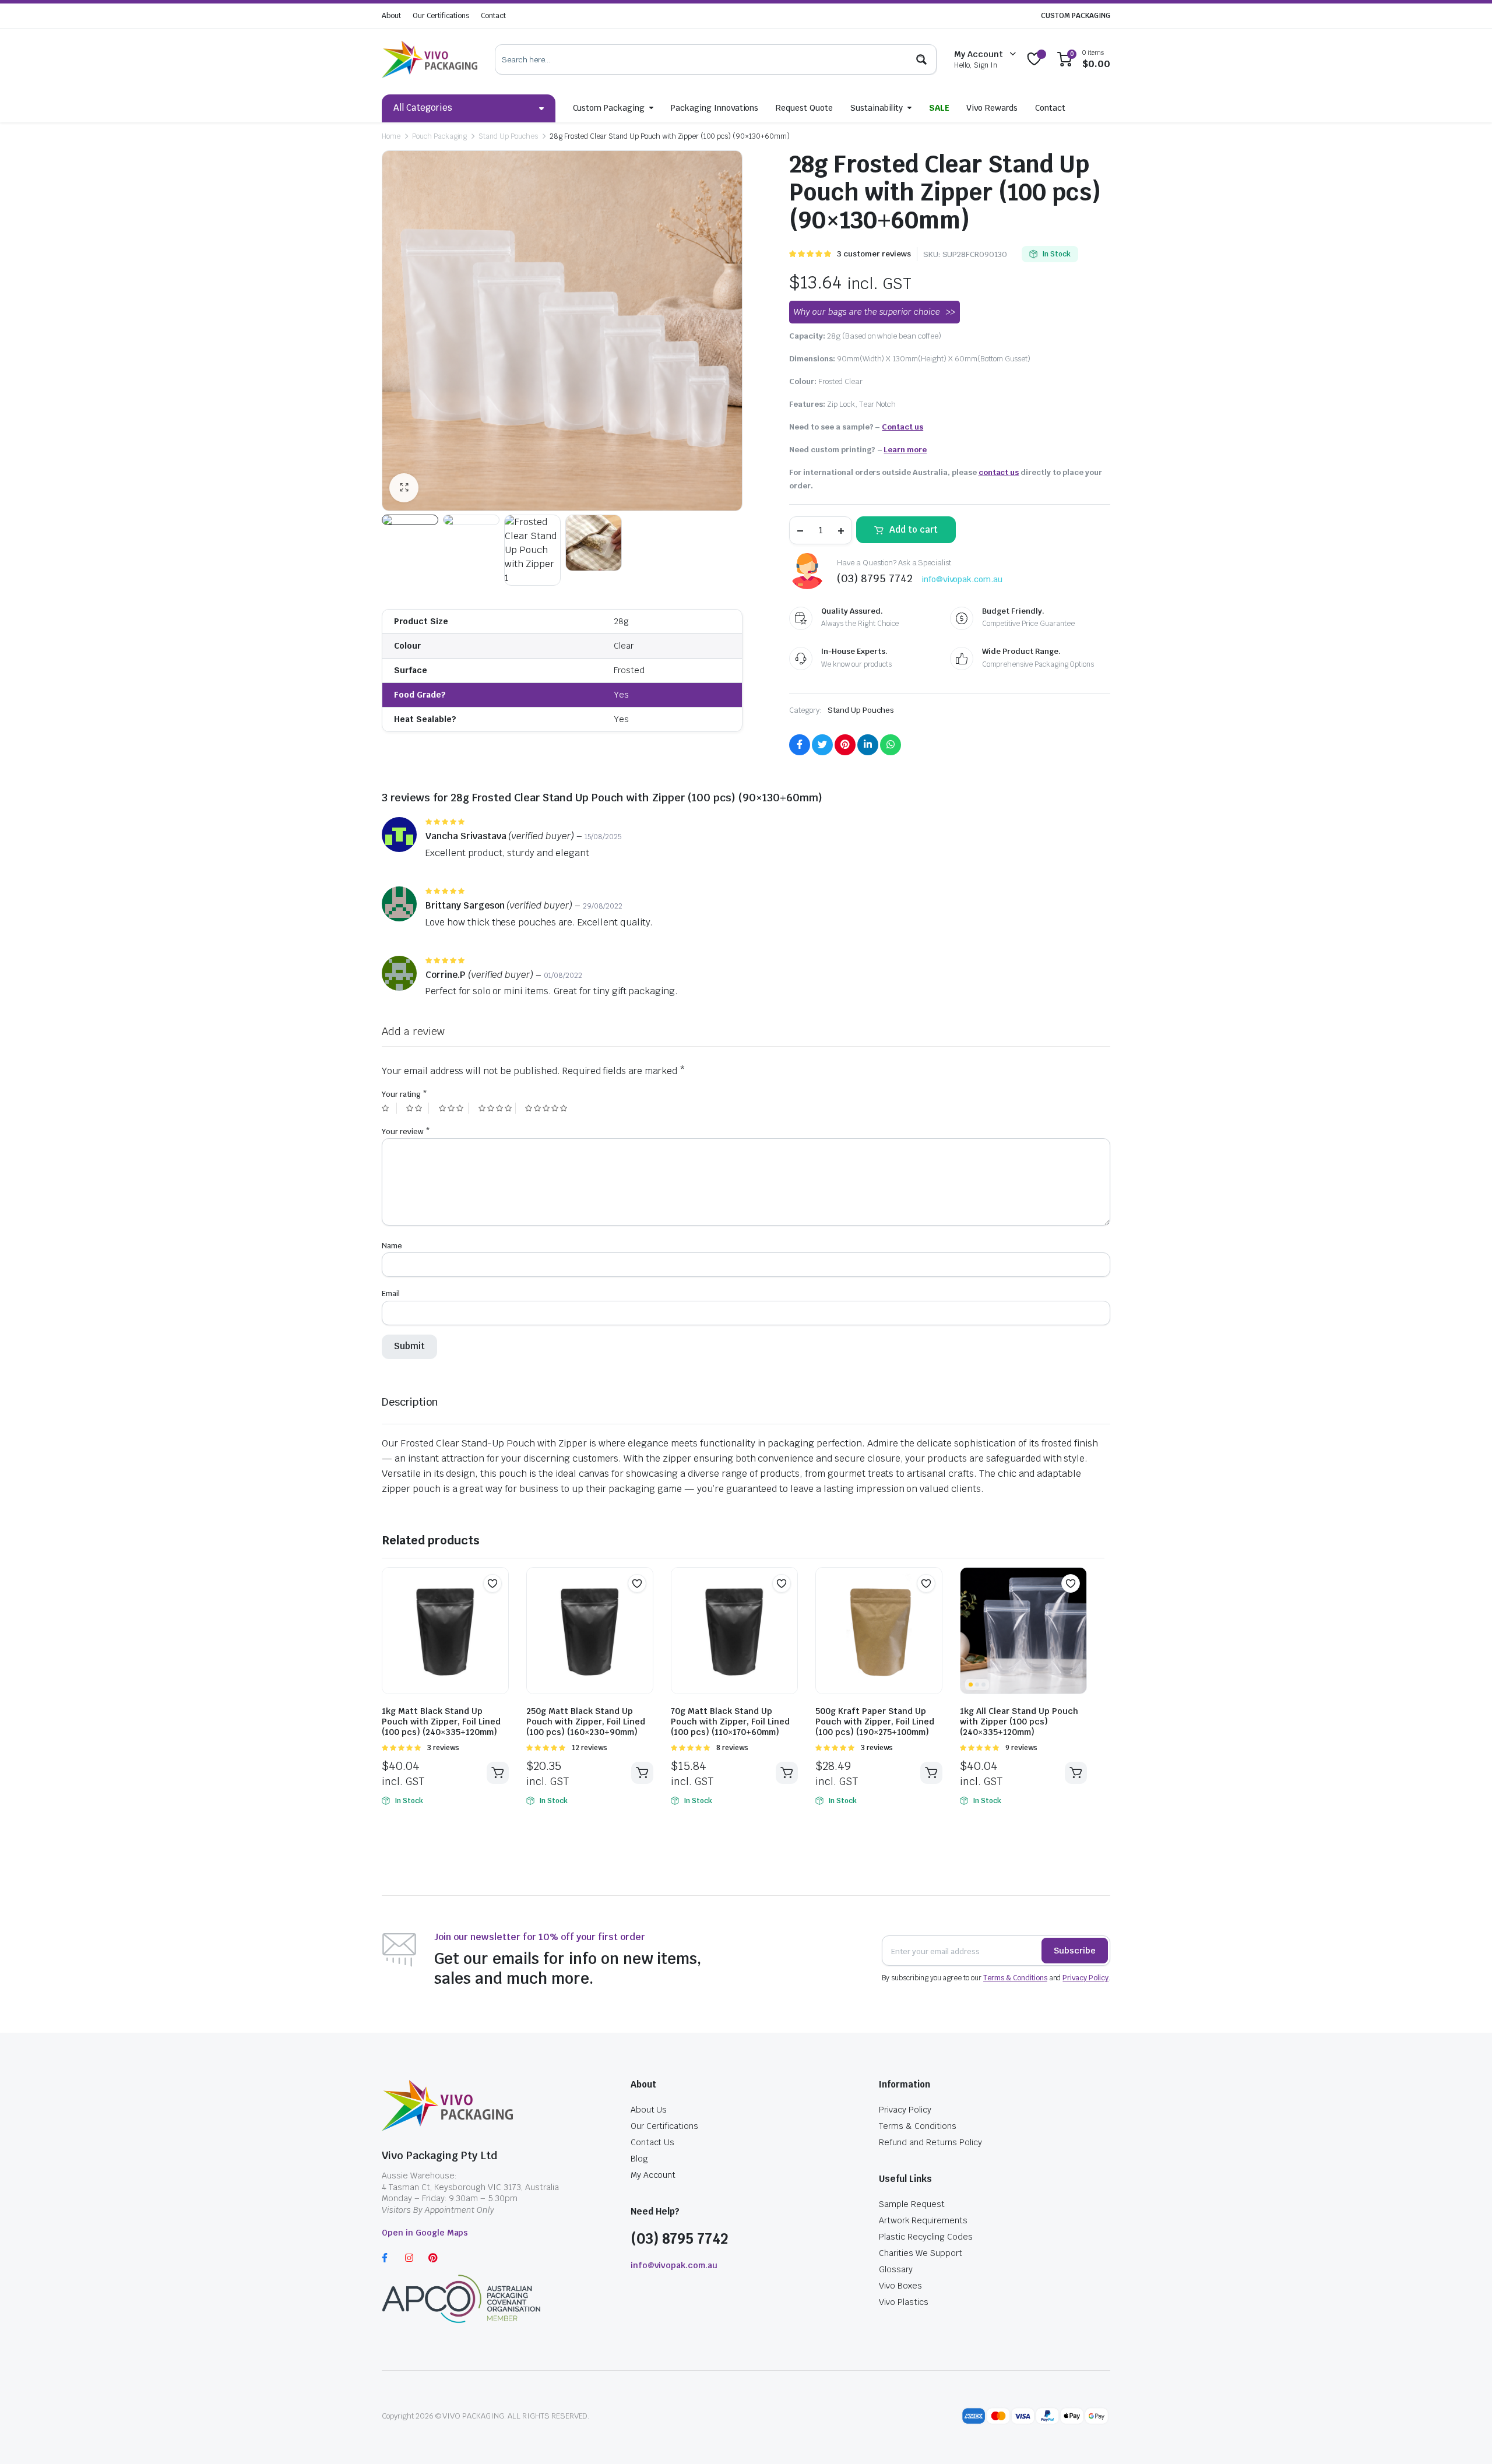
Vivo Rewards (992, 108)
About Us (649, 2110)
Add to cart (914, 529)
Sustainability (877, 108)
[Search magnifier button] (921, 59)
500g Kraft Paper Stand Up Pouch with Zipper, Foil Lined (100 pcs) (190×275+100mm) (875, 1722)
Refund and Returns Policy (930, 2142)
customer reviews (874, 254)
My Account (653, 2175)
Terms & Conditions (1015, 1978)
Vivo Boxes (900, 2286)
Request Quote (804, 108)
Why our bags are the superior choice (867, 312)
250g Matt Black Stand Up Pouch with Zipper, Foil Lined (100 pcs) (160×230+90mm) (586, 1722)
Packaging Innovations (715, 108)
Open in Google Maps (425, 2233)
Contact (493, 16)
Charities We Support (920, 2253)
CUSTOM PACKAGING (1076, 16)
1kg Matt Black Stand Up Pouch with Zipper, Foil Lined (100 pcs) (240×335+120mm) (441, 1722)
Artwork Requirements (923, 2220)
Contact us (902, 427)
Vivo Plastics (904, 2302)
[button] (492, 1583)
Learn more (905, 450)
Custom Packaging (609, 108)
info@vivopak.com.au (962, 579)
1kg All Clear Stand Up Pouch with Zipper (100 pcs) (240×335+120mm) (1019, 1722)
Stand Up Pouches (508, 136)
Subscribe (1075, 1951)
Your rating (404, 1094)
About (391, 16)
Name (392, 1246)
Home (391, 136)
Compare (498, 1606)
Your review (406, 1131)
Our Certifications (441, 16)
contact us (999, 472)
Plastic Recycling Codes (926, 2237)
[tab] (410, 1402)
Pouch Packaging (440, 136)
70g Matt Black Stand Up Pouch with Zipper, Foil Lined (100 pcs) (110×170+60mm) (730, 1722)
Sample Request (912, 2204)
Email (391, 1293)
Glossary (896, 2269)
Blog (639, 2159)
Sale (939, 108)
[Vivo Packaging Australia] (430, 59)
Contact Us (653, 2142)
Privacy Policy (1085, 1978)
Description (410, 1402)
